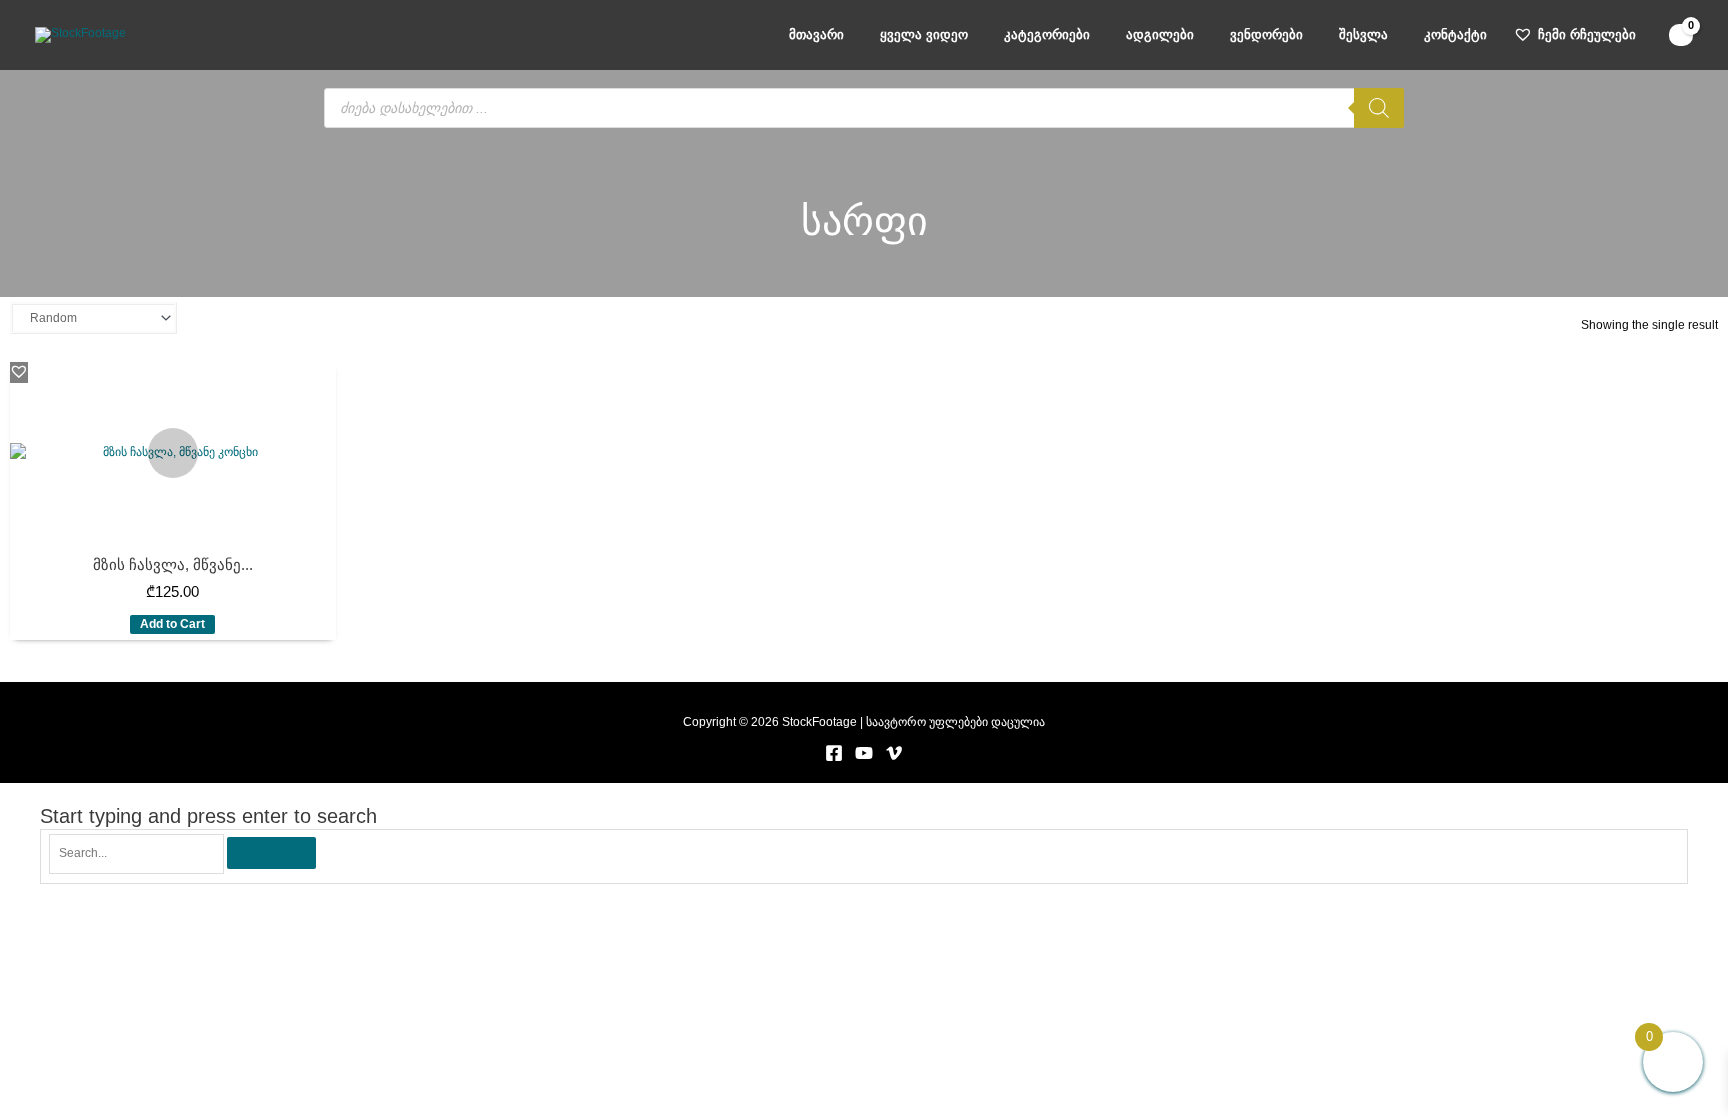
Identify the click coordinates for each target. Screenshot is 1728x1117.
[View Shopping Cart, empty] (1681, 35)
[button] (19, 371)
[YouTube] (864, 753)
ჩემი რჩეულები (1587, 34)
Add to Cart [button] (172, 624)
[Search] (1379, 108)
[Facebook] (834, 753)
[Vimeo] (894, 753)
